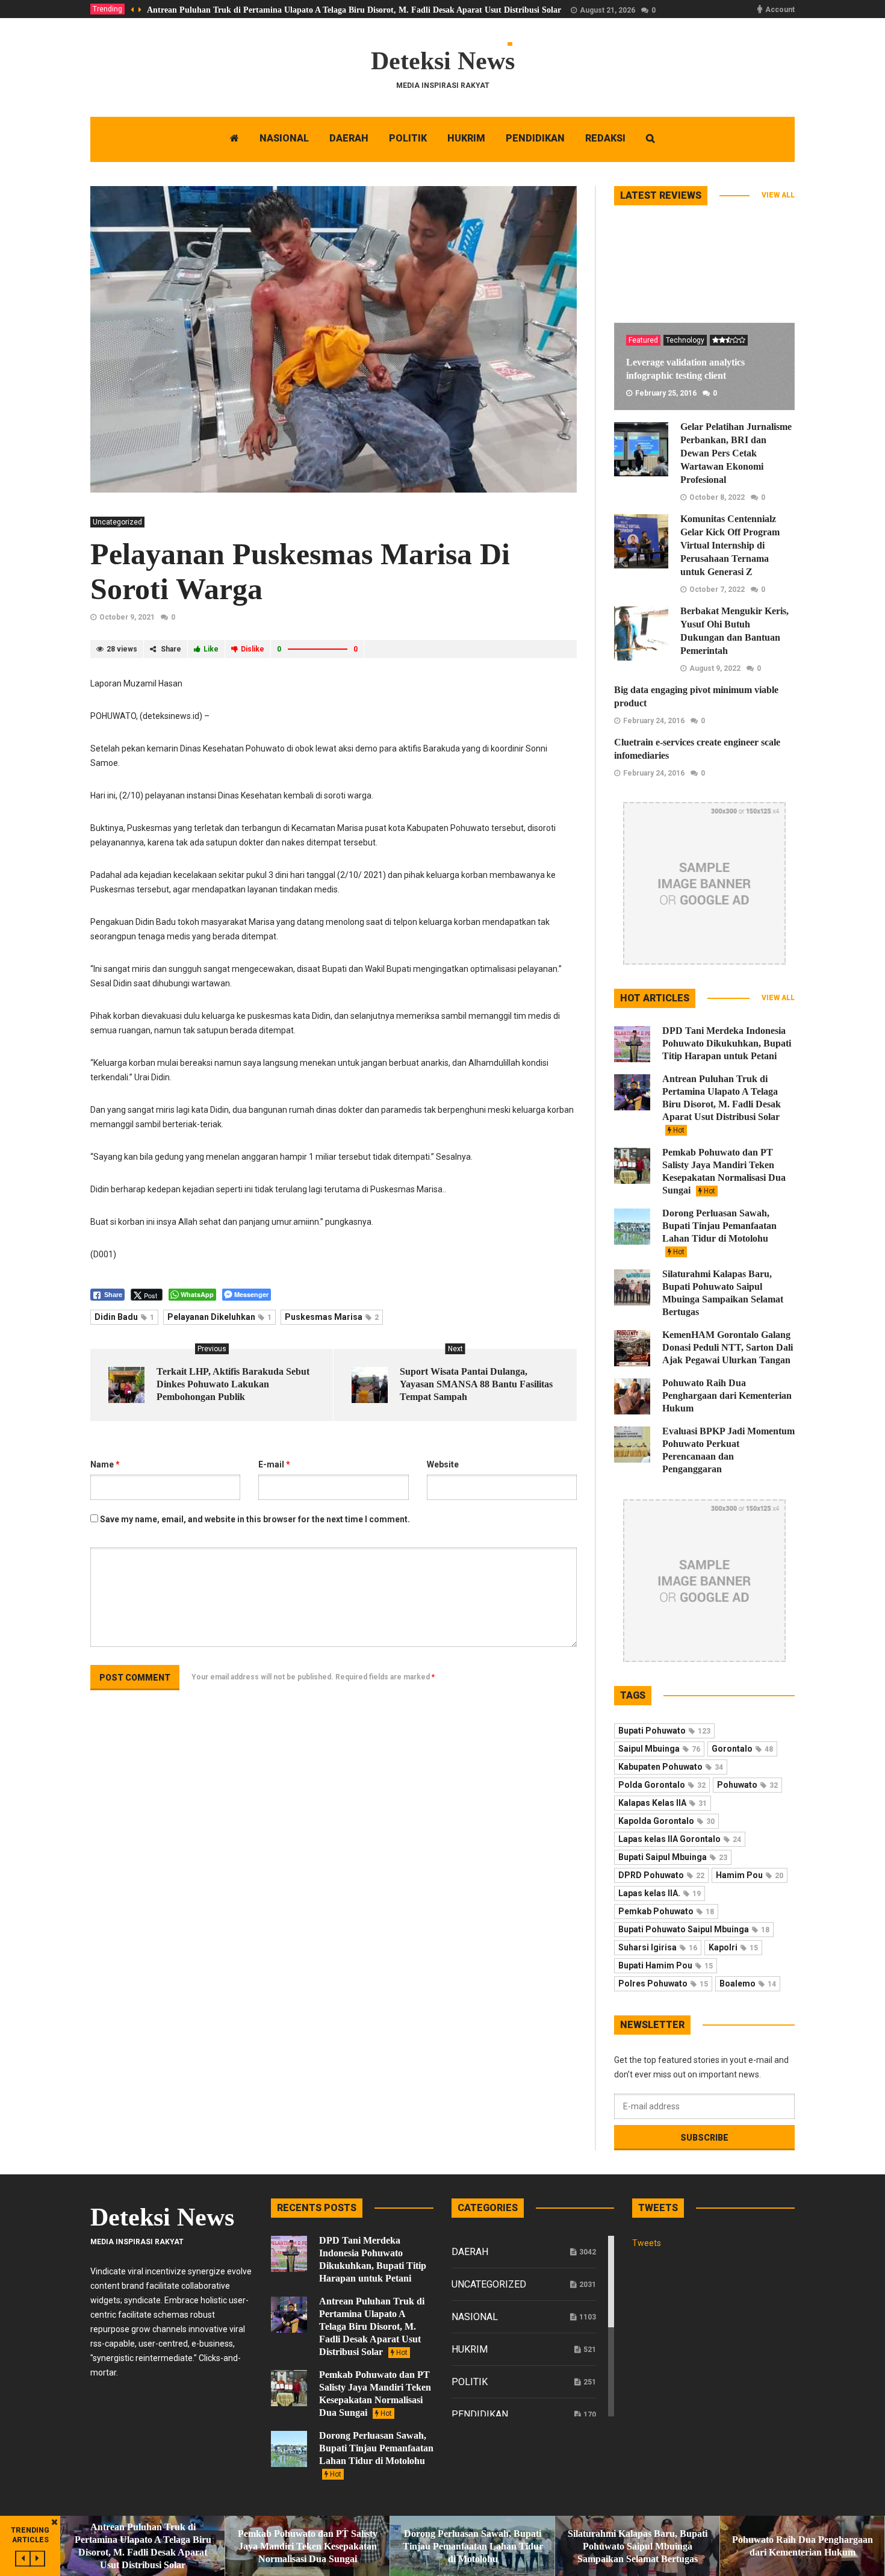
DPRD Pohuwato (661, 1875)
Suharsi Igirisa (658, 1947)
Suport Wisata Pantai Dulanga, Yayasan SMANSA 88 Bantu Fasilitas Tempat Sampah (476, 1384)
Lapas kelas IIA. (660, 1893)
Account (780, 10)
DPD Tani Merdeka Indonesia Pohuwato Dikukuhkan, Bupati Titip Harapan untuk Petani (727, 1043)
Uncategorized (117, 522)
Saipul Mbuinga (659, 1749)
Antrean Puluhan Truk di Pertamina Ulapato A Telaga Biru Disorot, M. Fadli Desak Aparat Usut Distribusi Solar (354, 10)
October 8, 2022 (717, 497)
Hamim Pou (750, 1875)
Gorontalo (742, 1749)
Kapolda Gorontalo (666, 1821)
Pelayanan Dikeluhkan (219, 1317)
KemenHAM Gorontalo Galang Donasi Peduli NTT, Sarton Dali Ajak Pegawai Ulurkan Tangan (728, 1347)
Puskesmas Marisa (332, 1317)
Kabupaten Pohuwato (671, 1767)
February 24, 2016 (654, 721)
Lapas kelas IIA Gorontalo (680, 1839)
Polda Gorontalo (662, 1785)
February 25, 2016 (666, 393)
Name (105, 1464)
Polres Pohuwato (663, 1983)
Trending (107, 9)
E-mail (274, 1464)
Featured (643, 340)
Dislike (253, 649)
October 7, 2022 (717, 590)
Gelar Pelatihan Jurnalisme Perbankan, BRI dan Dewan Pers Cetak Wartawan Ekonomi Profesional (736, 453)
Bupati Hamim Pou (666, 1965)
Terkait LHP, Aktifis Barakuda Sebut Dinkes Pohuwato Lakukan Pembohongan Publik (233, 1384)
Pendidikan (480, 2414)
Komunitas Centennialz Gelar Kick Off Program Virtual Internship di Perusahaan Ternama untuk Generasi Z (730, 545)
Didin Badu (124, 1317)
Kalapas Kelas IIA (663, 1803)
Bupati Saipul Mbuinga (673, 1857)
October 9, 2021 (127, 617)
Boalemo (748, 1983)
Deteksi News (443, 61)
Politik (470, 2382)
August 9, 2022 (715, 668)
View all (778, 195)
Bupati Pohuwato (664, 1731)
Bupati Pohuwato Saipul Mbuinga (694, 1929)
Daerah (470, 2252)
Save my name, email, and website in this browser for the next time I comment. (255, 1519)
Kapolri (733, 1947)
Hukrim (470, 2349)
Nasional (475, 2317)
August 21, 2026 (607, 10)
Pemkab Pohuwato (666, 1911)
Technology (685, 340)
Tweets (647, 2243)
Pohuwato (747, 1785)
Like (211, 649)
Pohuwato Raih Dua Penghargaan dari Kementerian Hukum (727, 1395)
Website (443, 1464)
